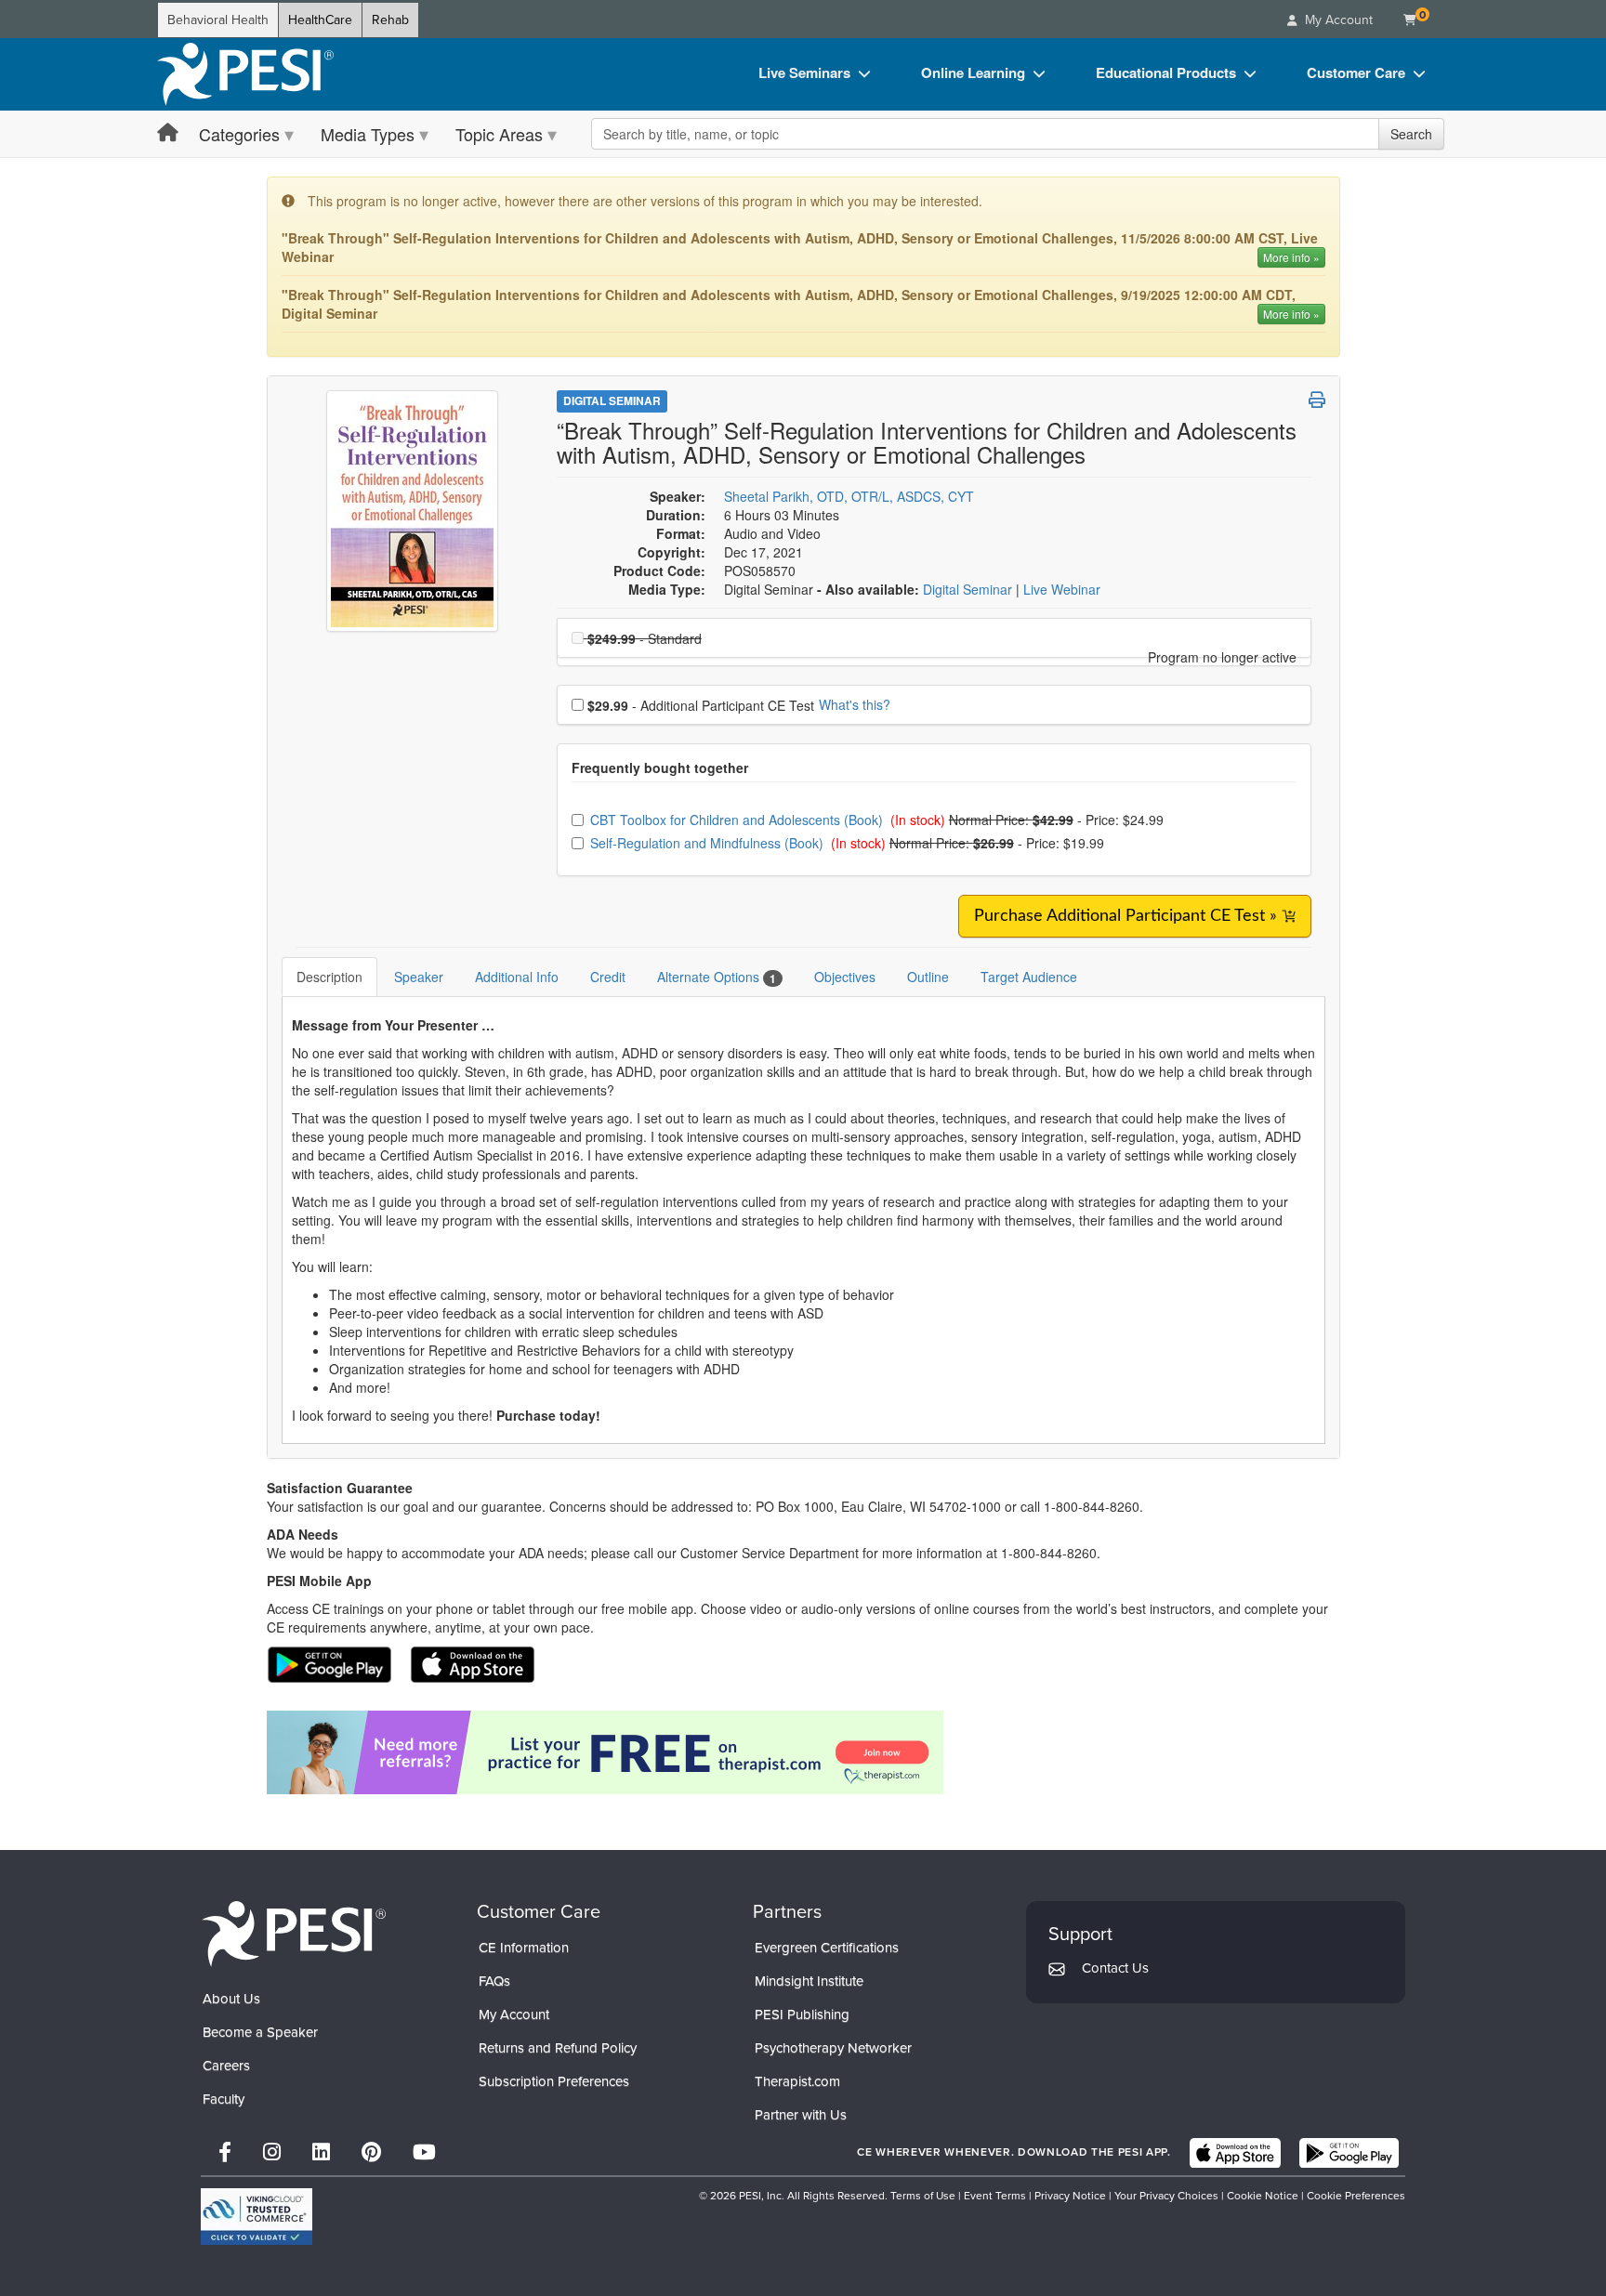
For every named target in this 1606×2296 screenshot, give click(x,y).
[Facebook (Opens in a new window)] (225, 2152)
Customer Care (1356, 72)
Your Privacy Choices (1166, 2196)
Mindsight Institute (809, 1981)
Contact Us (1115, 1968)
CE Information (524, 1948)
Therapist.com (797, 2081)
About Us (231, 1999)
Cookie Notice (1263, 2196)
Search (1411, 134)
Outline (928, 977)
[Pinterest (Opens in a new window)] (371, 2152)
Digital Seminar (612, 400)
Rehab (390, 20)
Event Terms (995, 2196)
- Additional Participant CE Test (701, 705)
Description (329, 977)
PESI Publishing (802, 2014)
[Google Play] (1349, 2153)
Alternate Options (717, 977)
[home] (245, 74)
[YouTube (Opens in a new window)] (424, 2152)
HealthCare (320, 20)
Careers (226, 2066)
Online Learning (973, 72)
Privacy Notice (1070, 2196)
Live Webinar (1062, 589)
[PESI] (294, 1933)
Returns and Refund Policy (558, 2048)
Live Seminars (804, 72)
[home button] (168, 133)
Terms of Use (923, 2196)
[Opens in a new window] (803, 1752)
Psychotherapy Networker (833, 2048)
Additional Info (517, 977)
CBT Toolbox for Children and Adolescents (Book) (738, 820)
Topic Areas (499, 134)
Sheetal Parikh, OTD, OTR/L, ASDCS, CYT (849, 496)
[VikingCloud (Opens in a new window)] (257, 2217)
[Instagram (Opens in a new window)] (272, 2152)
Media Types (368, 134)
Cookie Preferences (1356, 2196)
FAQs (494, 1981)
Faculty (224, 2099)
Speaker (419, 977)
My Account (514, 2014)
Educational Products (1166, 72)
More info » (1291, 257)
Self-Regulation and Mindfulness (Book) (709, 843)
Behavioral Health (218, 20)
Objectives (845, 977)
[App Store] (1235, 2153)
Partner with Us (801, 2115)
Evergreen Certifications (827, 1948)
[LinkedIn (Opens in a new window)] (321, 2152)
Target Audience (1029, 977)
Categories (239, 134)
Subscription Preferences (554, 2081)
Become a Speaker (260, 2032)
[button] (1317, 400)
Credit (608, 977)
